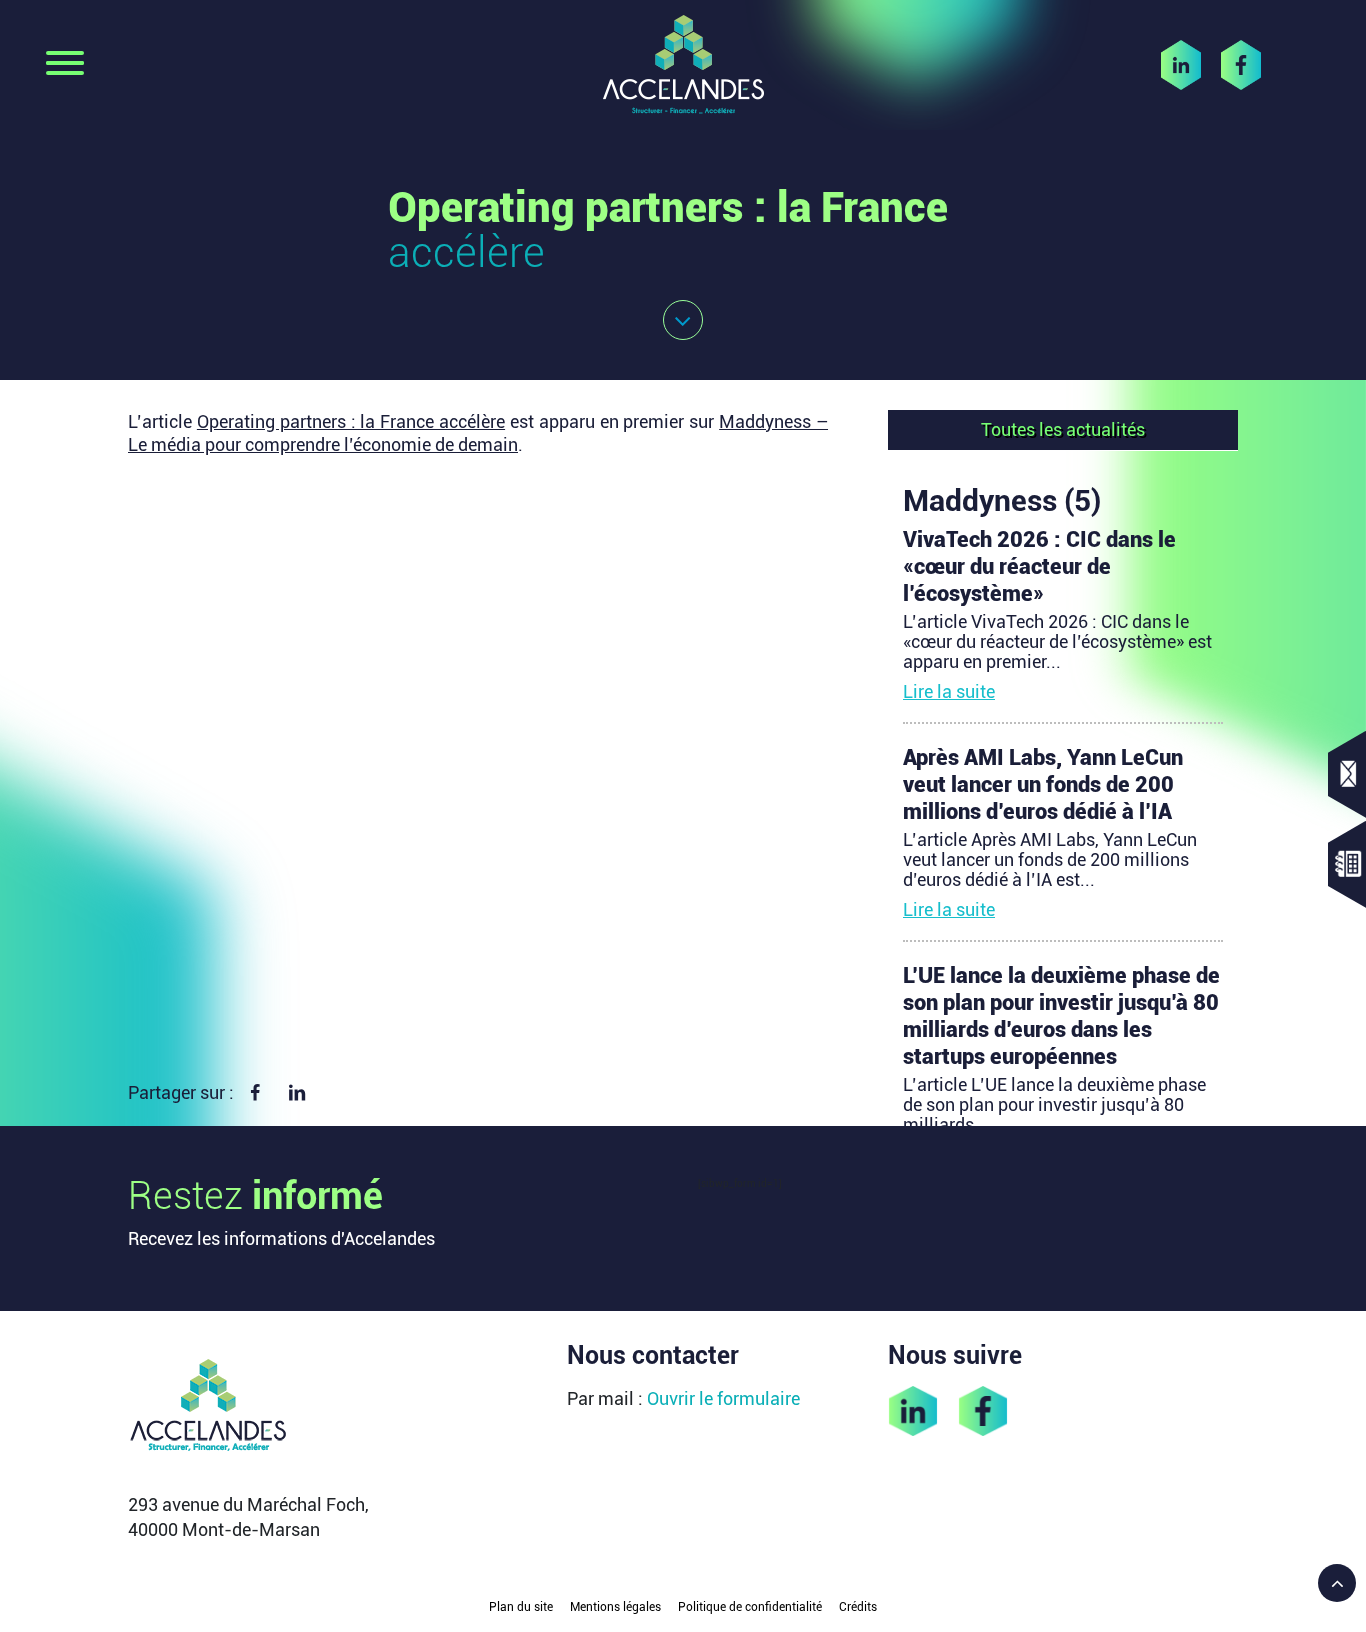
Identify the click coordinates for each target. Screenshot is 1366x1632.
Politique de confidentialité (750, 1607)
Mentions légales (615, 1607)
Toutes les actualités (1063, 429)
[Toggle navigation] (65, 65)
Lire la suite (949, 691)
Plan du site (521, 1607)
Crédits (858, 1607)
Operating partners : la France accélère (351, 421)
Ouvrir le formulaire (723, 1398)
